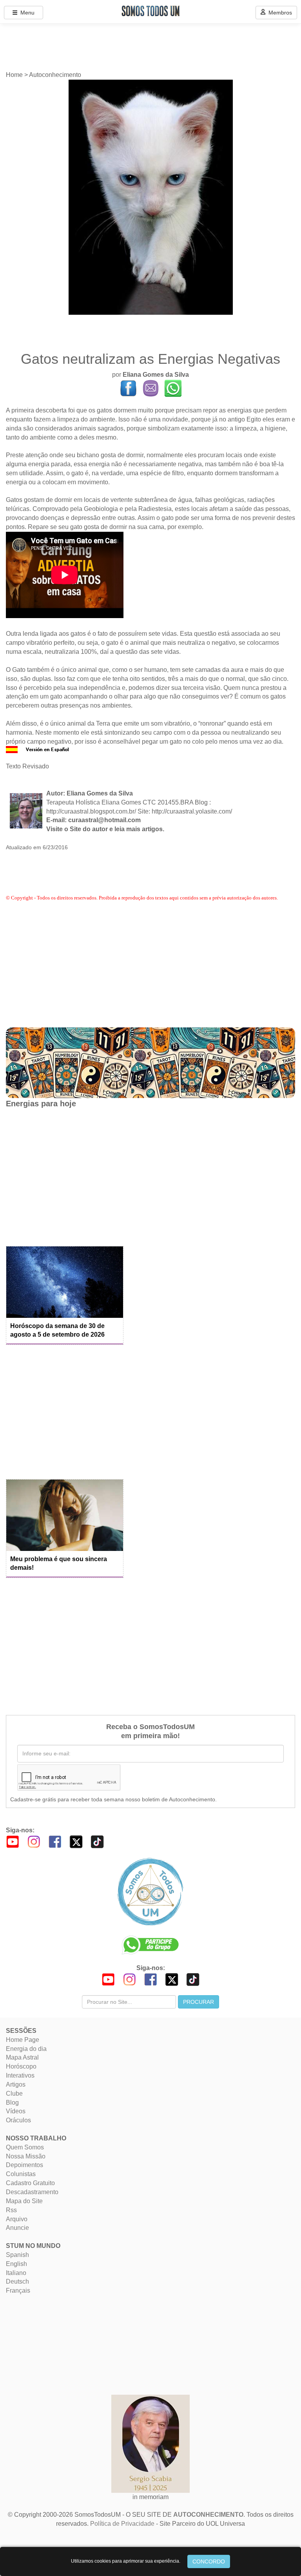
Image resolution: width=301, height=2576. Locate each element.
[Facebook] (55, 1841)
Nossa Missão (26, 2156)
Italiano (16, 2273)
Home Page (23, 2040)
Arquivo (17, 2219)
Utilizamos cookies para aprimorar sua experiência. (126, 2561)
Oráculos (18, 2120)
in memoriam (150, 2497)
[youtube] (13, 1841)
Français (18, 2290)
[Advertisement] (65, 1176)
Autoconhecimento (55, 75)
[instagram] (34, 1841)
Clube (14, 2093)
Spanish (17, 2255)
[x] (76, 1841)
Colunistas (21, 2174)
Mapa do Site (24, 2201)
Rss (11, 2210)
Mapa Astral (22, 2057)
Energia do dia (26, 2049)
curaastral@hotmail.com (104, 820)
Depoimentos (24, 2165)
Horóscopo (21, 2066)
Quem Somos (25, 2147)
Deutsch (17, 2281)
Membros (279, 13)
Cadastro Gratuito (30, 2183)
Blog (12, 2103)
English (16, 2264)
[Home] (150, 1892)
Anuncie (17, 2228)
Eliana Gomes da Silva (156, 375)
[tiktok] (97, 1841)
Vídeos (16, 2111)
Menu (26, 13)
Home (14, 75)
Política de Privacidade (122, 2524)
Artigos (16, 2084)
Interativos (20, 2075)
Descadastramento (32, 2192)
